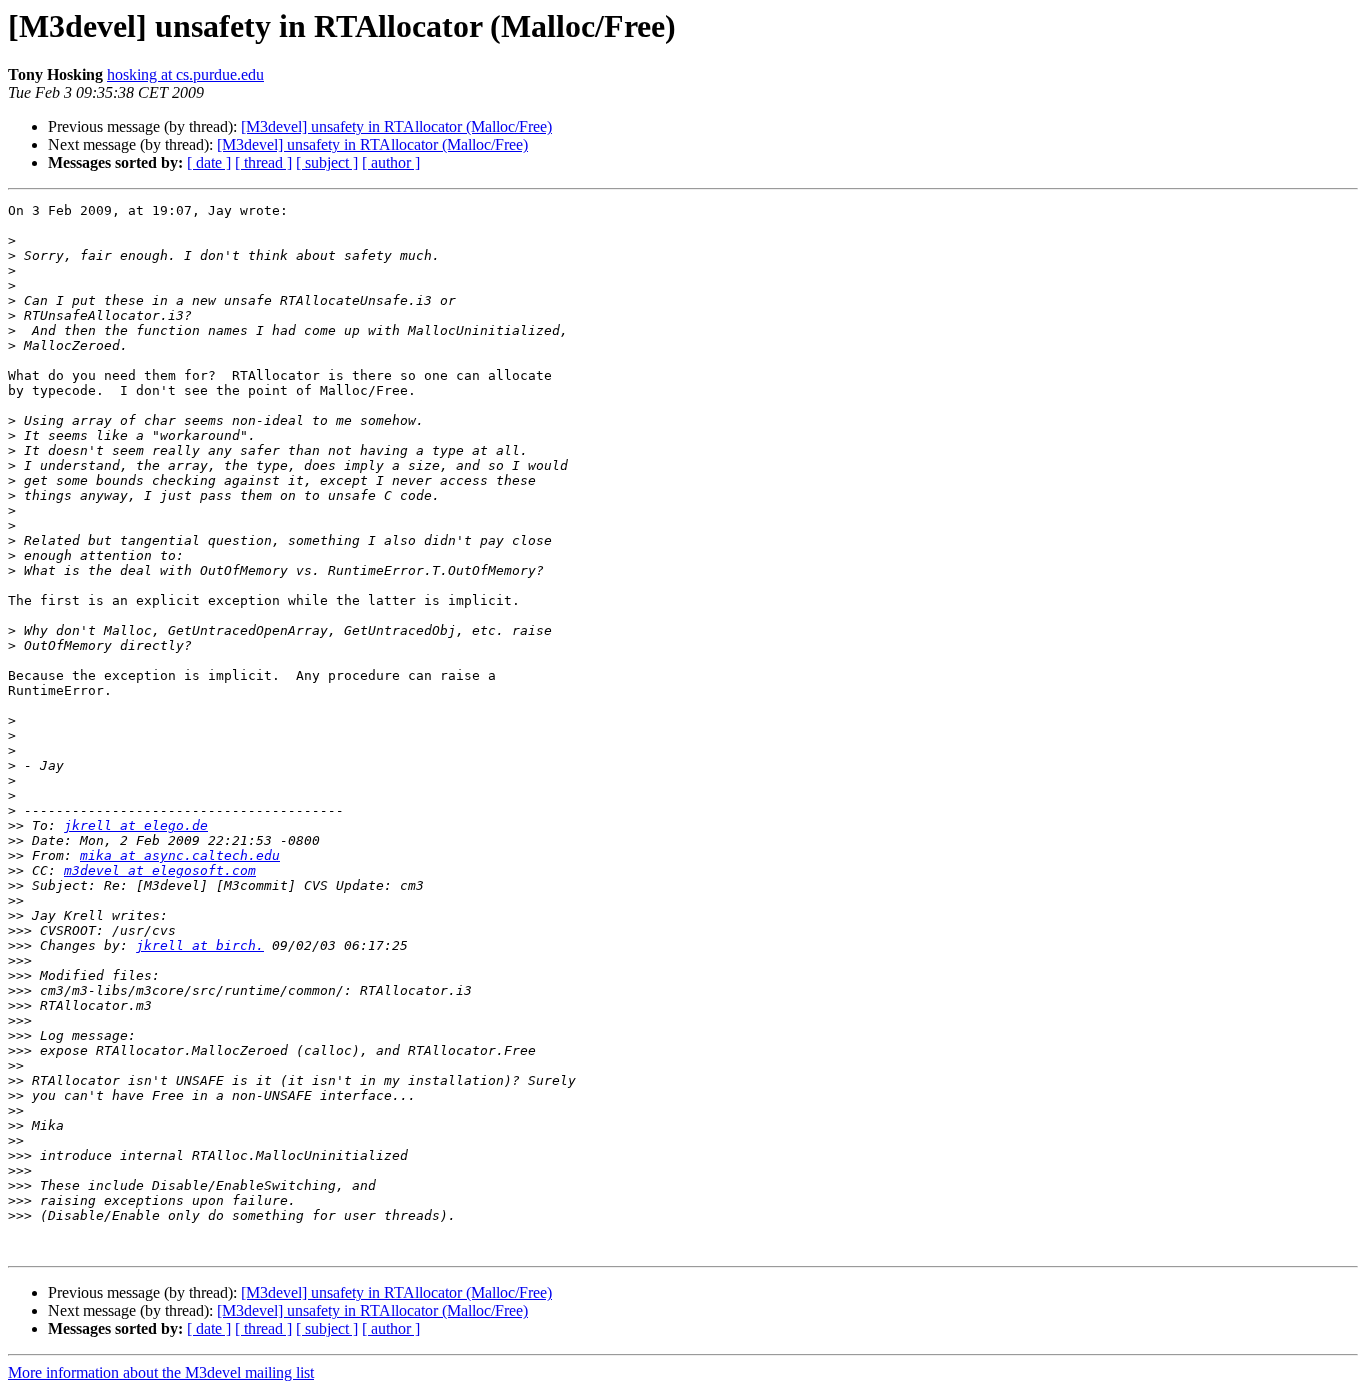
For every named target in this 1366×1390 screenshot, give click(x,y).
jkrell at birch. (200, 945)
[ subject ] (327, 162)
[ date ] (209, 162)
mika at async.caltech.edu (180, 855)
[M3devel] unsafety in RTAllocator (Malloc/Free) (396, 126)
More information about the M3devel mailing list (161, 1372)
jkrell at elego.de (136, 825)
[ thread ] (263, 162)
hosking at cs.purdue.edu (185, 74)
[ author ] (391, 162)
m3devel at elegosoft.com (160, 870)
